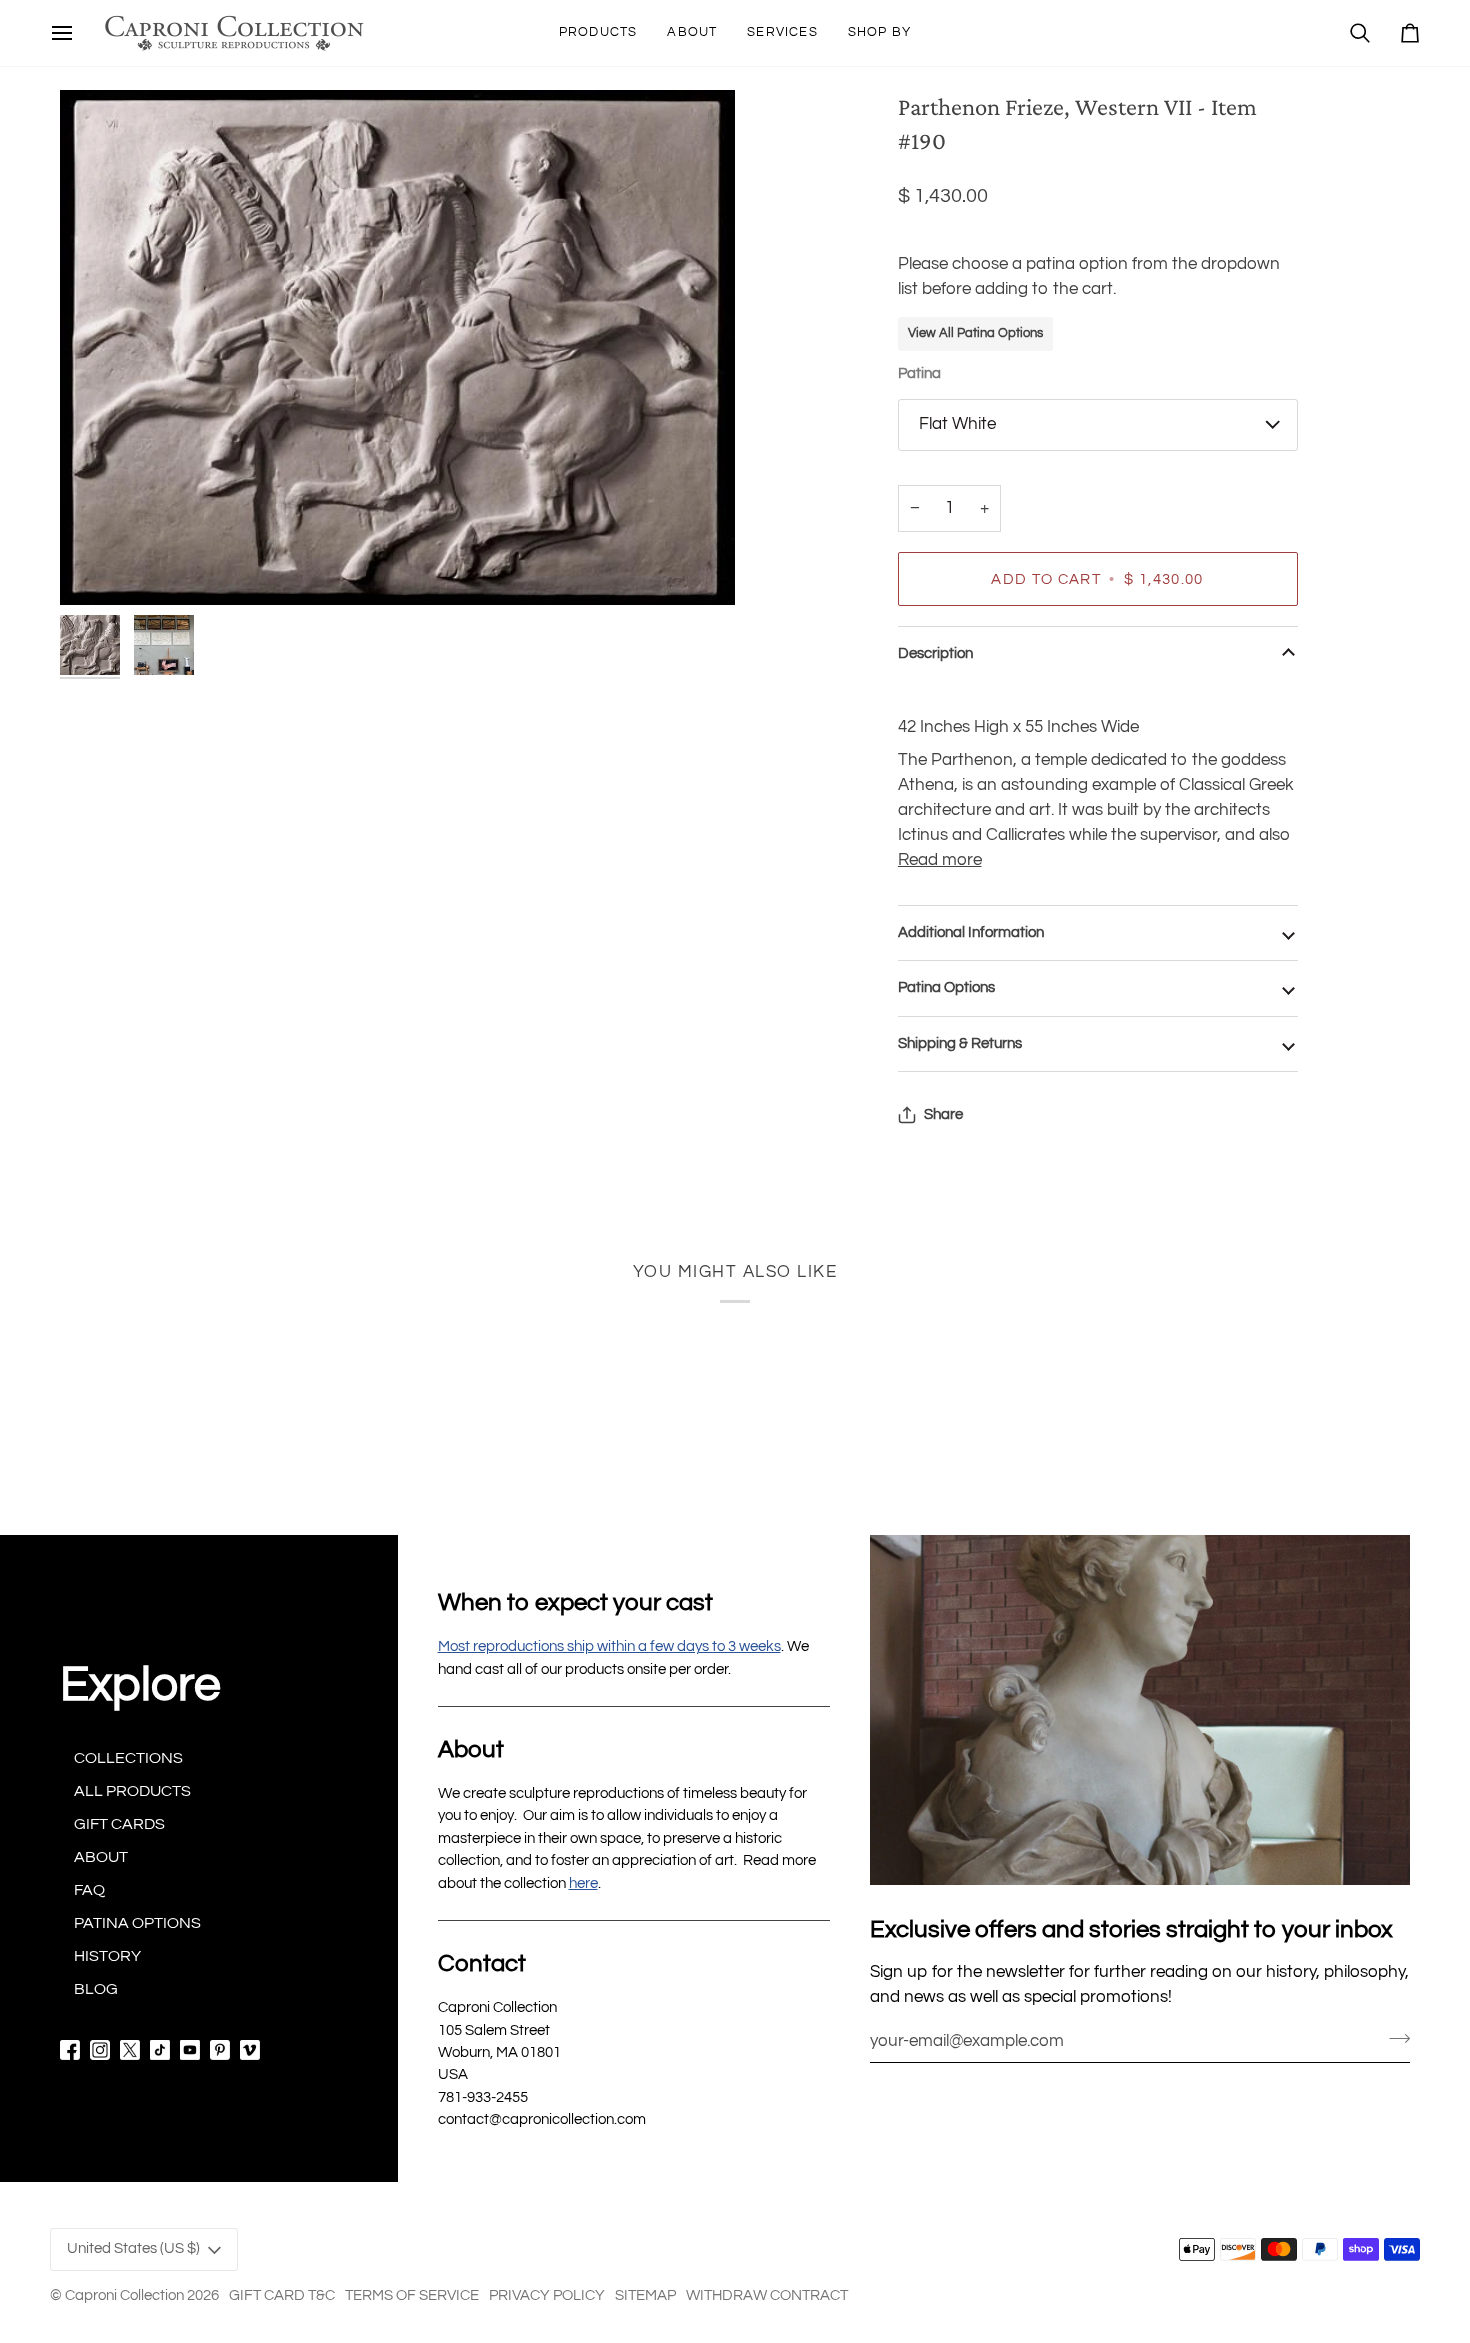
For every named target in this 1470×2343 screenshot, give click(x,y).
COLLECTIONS (128, 1758)
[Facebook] (70, 2050)
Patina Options (946, 987)
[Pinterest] (220, 2050)
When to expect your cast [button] (575, 1602)
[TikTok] (160, 2050)
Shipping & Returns (960, 1043)
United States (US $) (133, 2248)
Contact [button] (482, 1963)
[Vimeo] (250, 2050)
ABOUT (101, 1857)
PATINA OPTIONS (137, 1923)
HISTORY (107, 1956)
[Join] (1393, 2038)
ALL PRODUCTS (132, 1791)
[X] (130, 2050)
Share (943, 1114)
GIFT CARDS (119, 1824)
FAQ (89, 1890)
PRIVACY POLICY (547, 2295)
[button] (598, 33)
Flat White (957, 424)
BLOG (96, 1989)
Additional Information (971, 932)
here (583, 1883)
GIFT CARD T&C (282, 2295)
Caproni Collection (124, 2295)
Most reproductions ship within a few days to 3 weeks (609, 1646)
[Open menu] (62, 33)
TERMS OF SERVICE (412, 2295)
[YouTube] (190, 2050)
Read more (940, 860)
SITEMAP (645, 2295)
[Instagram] (100, 2050)
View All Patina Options (975, 333)
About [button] (471, 1749)
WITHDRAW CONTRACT (767, 2295)
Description (935, 653)
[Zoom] (397, 347)
